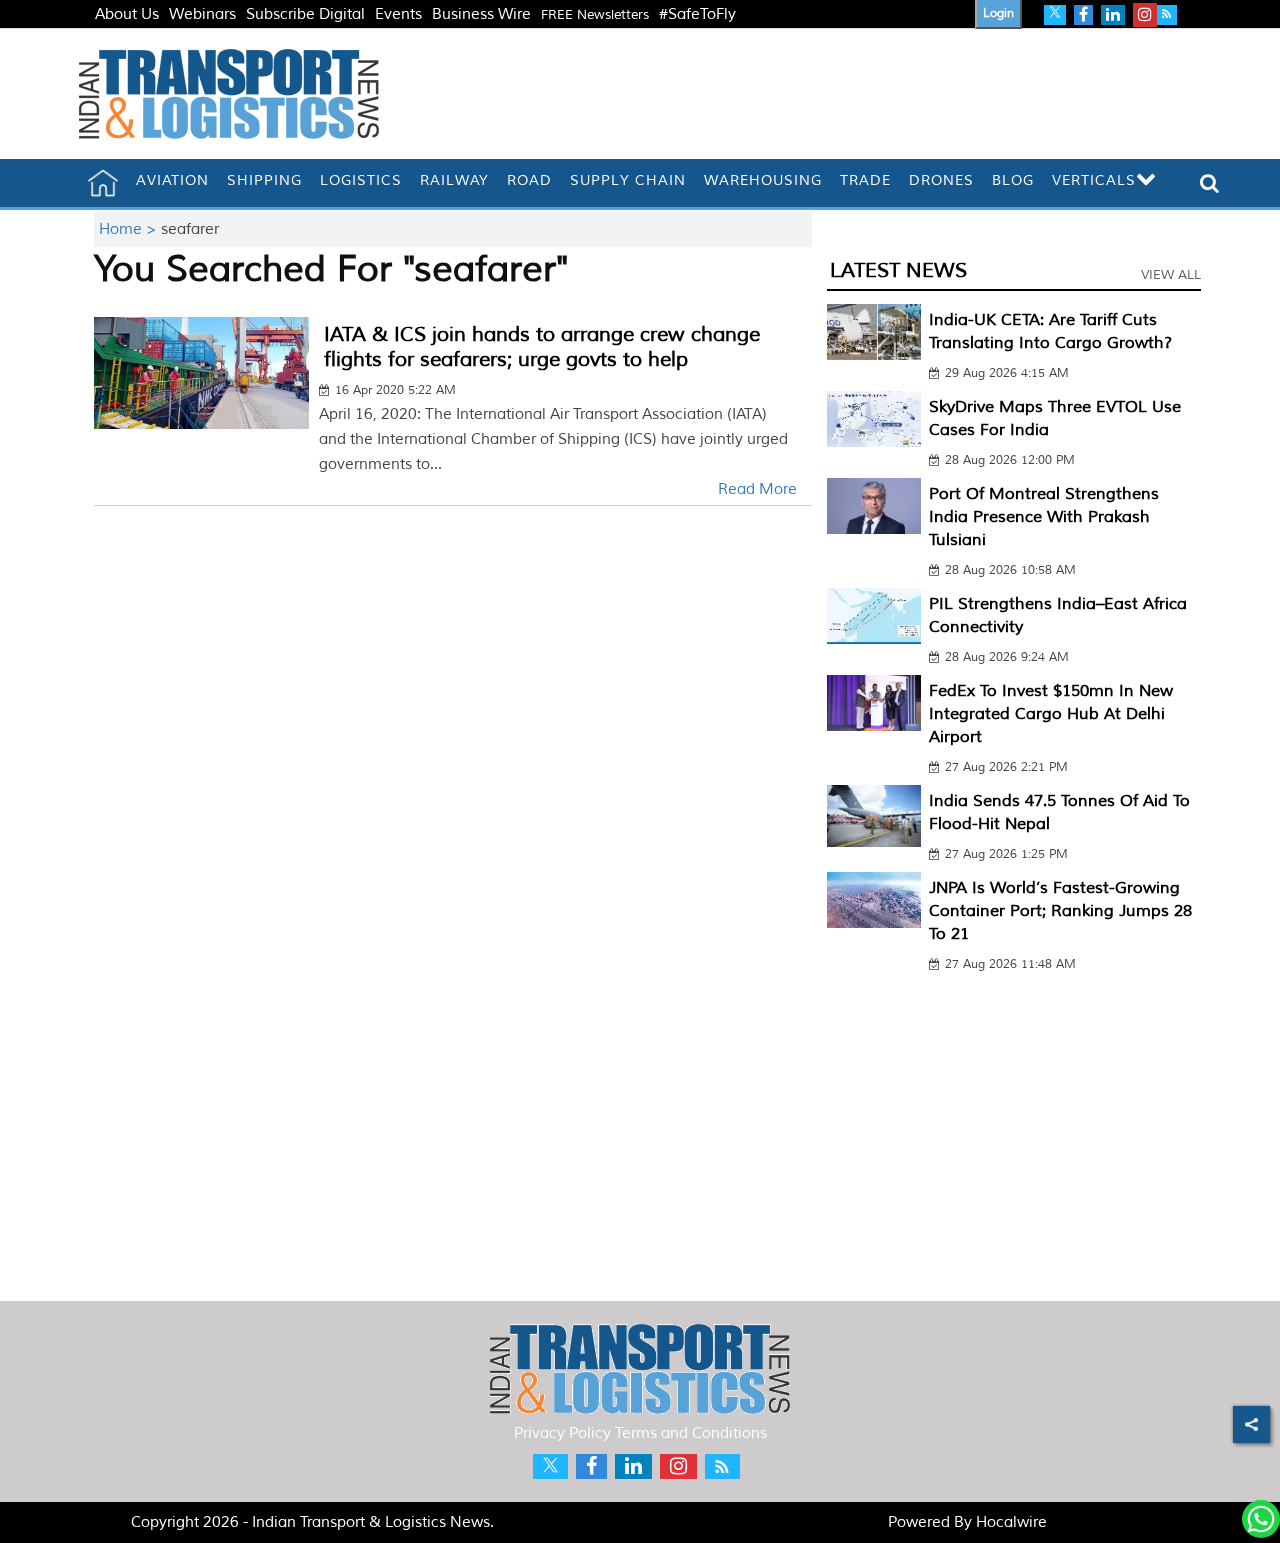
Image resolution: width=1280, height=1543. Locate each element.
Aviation (172, 180)
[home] (103, 183)
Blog (1013, 180)
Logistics (361, 180)
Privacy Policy (562, 1433)
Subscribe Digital (305, 14)
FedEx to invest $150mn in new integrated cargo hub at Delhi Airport (1051, 714)
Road (529, 180)
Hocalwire (1011, 1522)
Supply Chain (628, 180)
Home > (130, 229)
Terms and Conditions (691, 1433)
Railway (454, 180)
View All (1171, 275)
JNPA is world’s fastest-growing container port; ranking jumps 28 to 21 (1060, 911)
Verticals (1094, 180)
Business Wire (481, 14)
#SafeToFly (697, 14)
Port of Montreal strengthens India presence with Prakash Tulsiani (1044, 517)
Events (398, 14)
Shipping (264, 180)
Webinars (202, 14)
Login (998, 13)
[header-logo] (229, 93)
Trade (865, 180)
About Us (127, 14)
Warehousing (763, 180)
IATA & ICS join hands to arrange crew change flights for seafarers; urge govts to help (542, 347)
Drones (941, 180)
